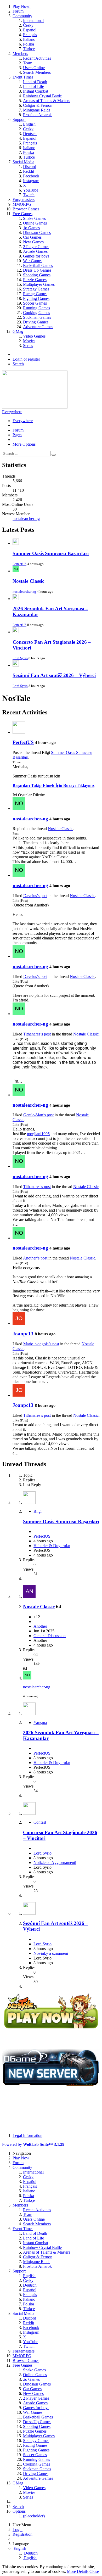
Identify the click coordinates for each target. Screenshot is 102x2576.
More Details (78, 2571)
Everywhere (12, 412)
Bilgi (38, 1511)
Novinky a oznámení (51, 1953)
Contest (40, 1822)
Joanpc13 (23, 1334)
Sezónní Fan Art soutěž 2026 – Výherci (54, 675)
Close (94, 2571)
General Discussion (50, 1636)
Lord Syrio (20, 658)
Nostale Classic (28, 581)
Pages (17, 435)
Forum (18, 430)
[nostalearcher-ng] (19, 808)
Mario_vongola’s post (41, 1344)
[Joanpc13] (19, 1323)
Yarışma (40, 1723)
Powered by (33, 2144)
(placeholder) (34, 2516)
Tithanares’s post (37, 1034)
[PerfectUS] (19, 732)
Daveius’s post (35, 896)
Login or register (26, 359)
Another (40, 1626)
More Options (24, 444)
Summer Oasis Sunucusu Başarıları (51, 553)
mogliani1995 (38, 1134)
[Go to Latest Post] (27, 1678)
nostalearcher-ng (26, 519)
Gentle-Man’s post (38, 1115)
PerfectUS (19, 564)
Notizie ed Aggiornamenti (55, 1863)
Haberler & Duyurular (52, 1546)
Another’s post (35, 1258)
